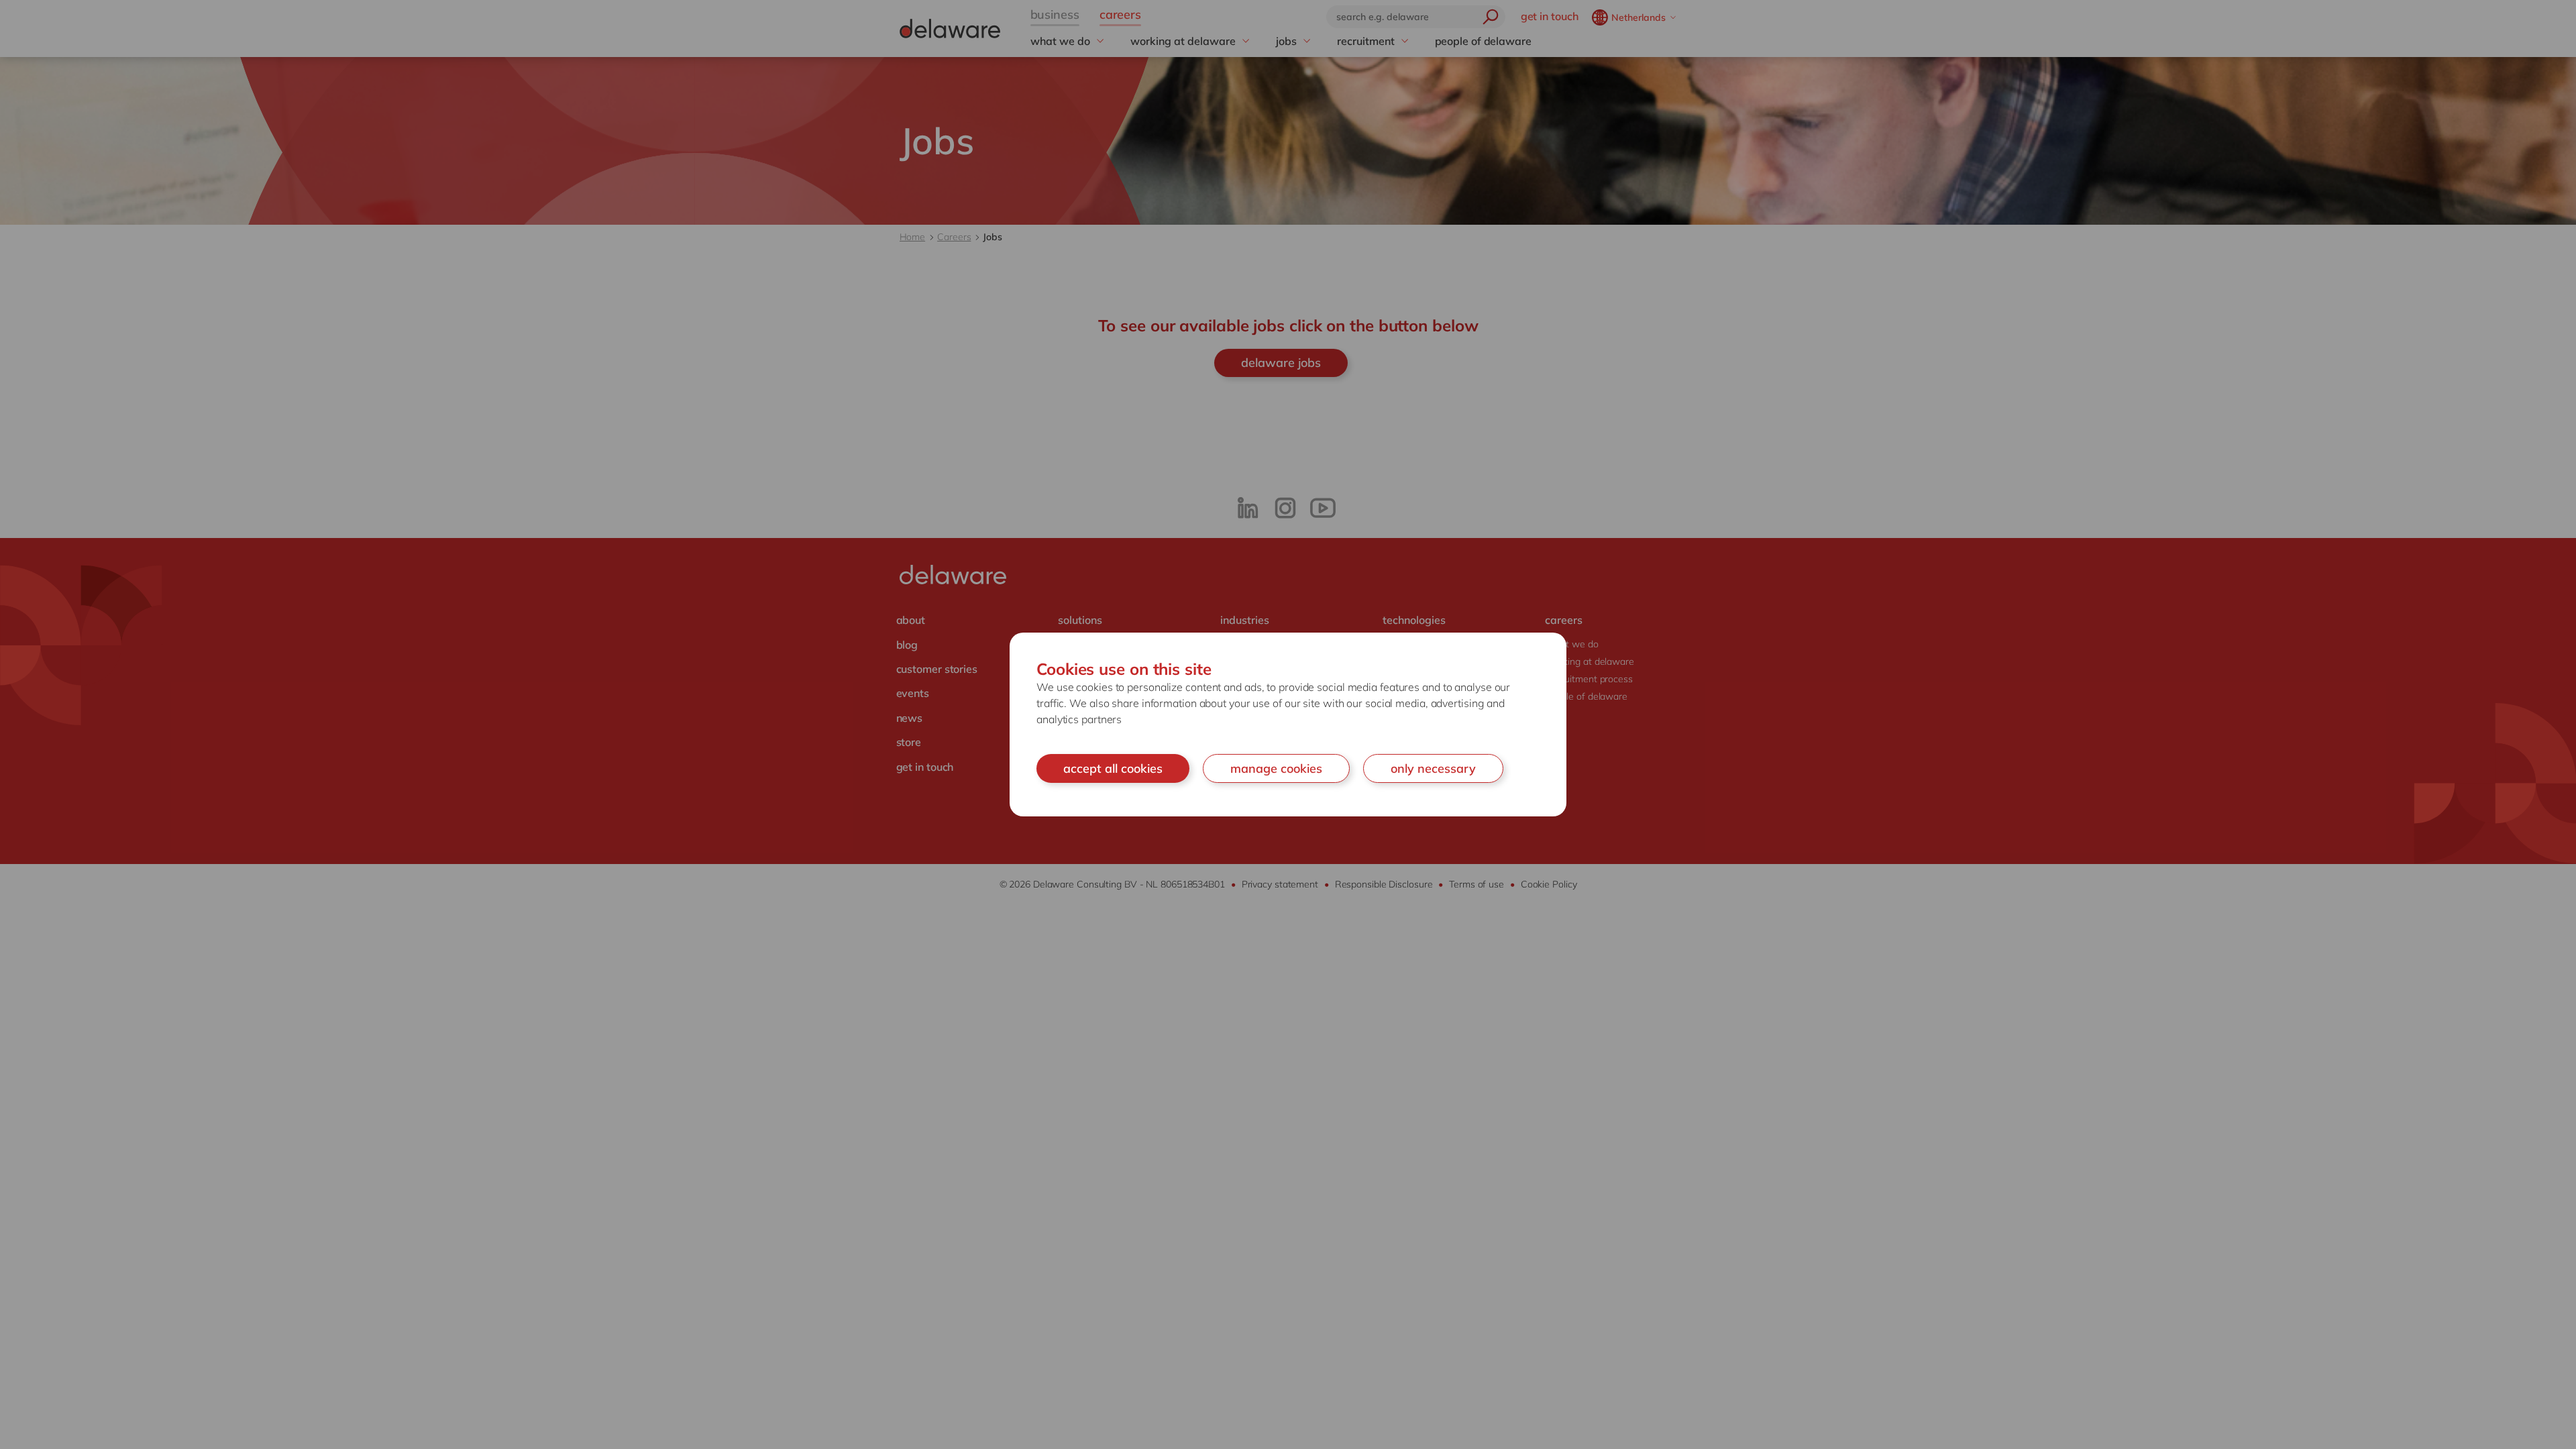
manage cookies (1276, 768)
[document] (1288, 725)
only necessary (1433, 768)
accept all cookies (1113, 768)
